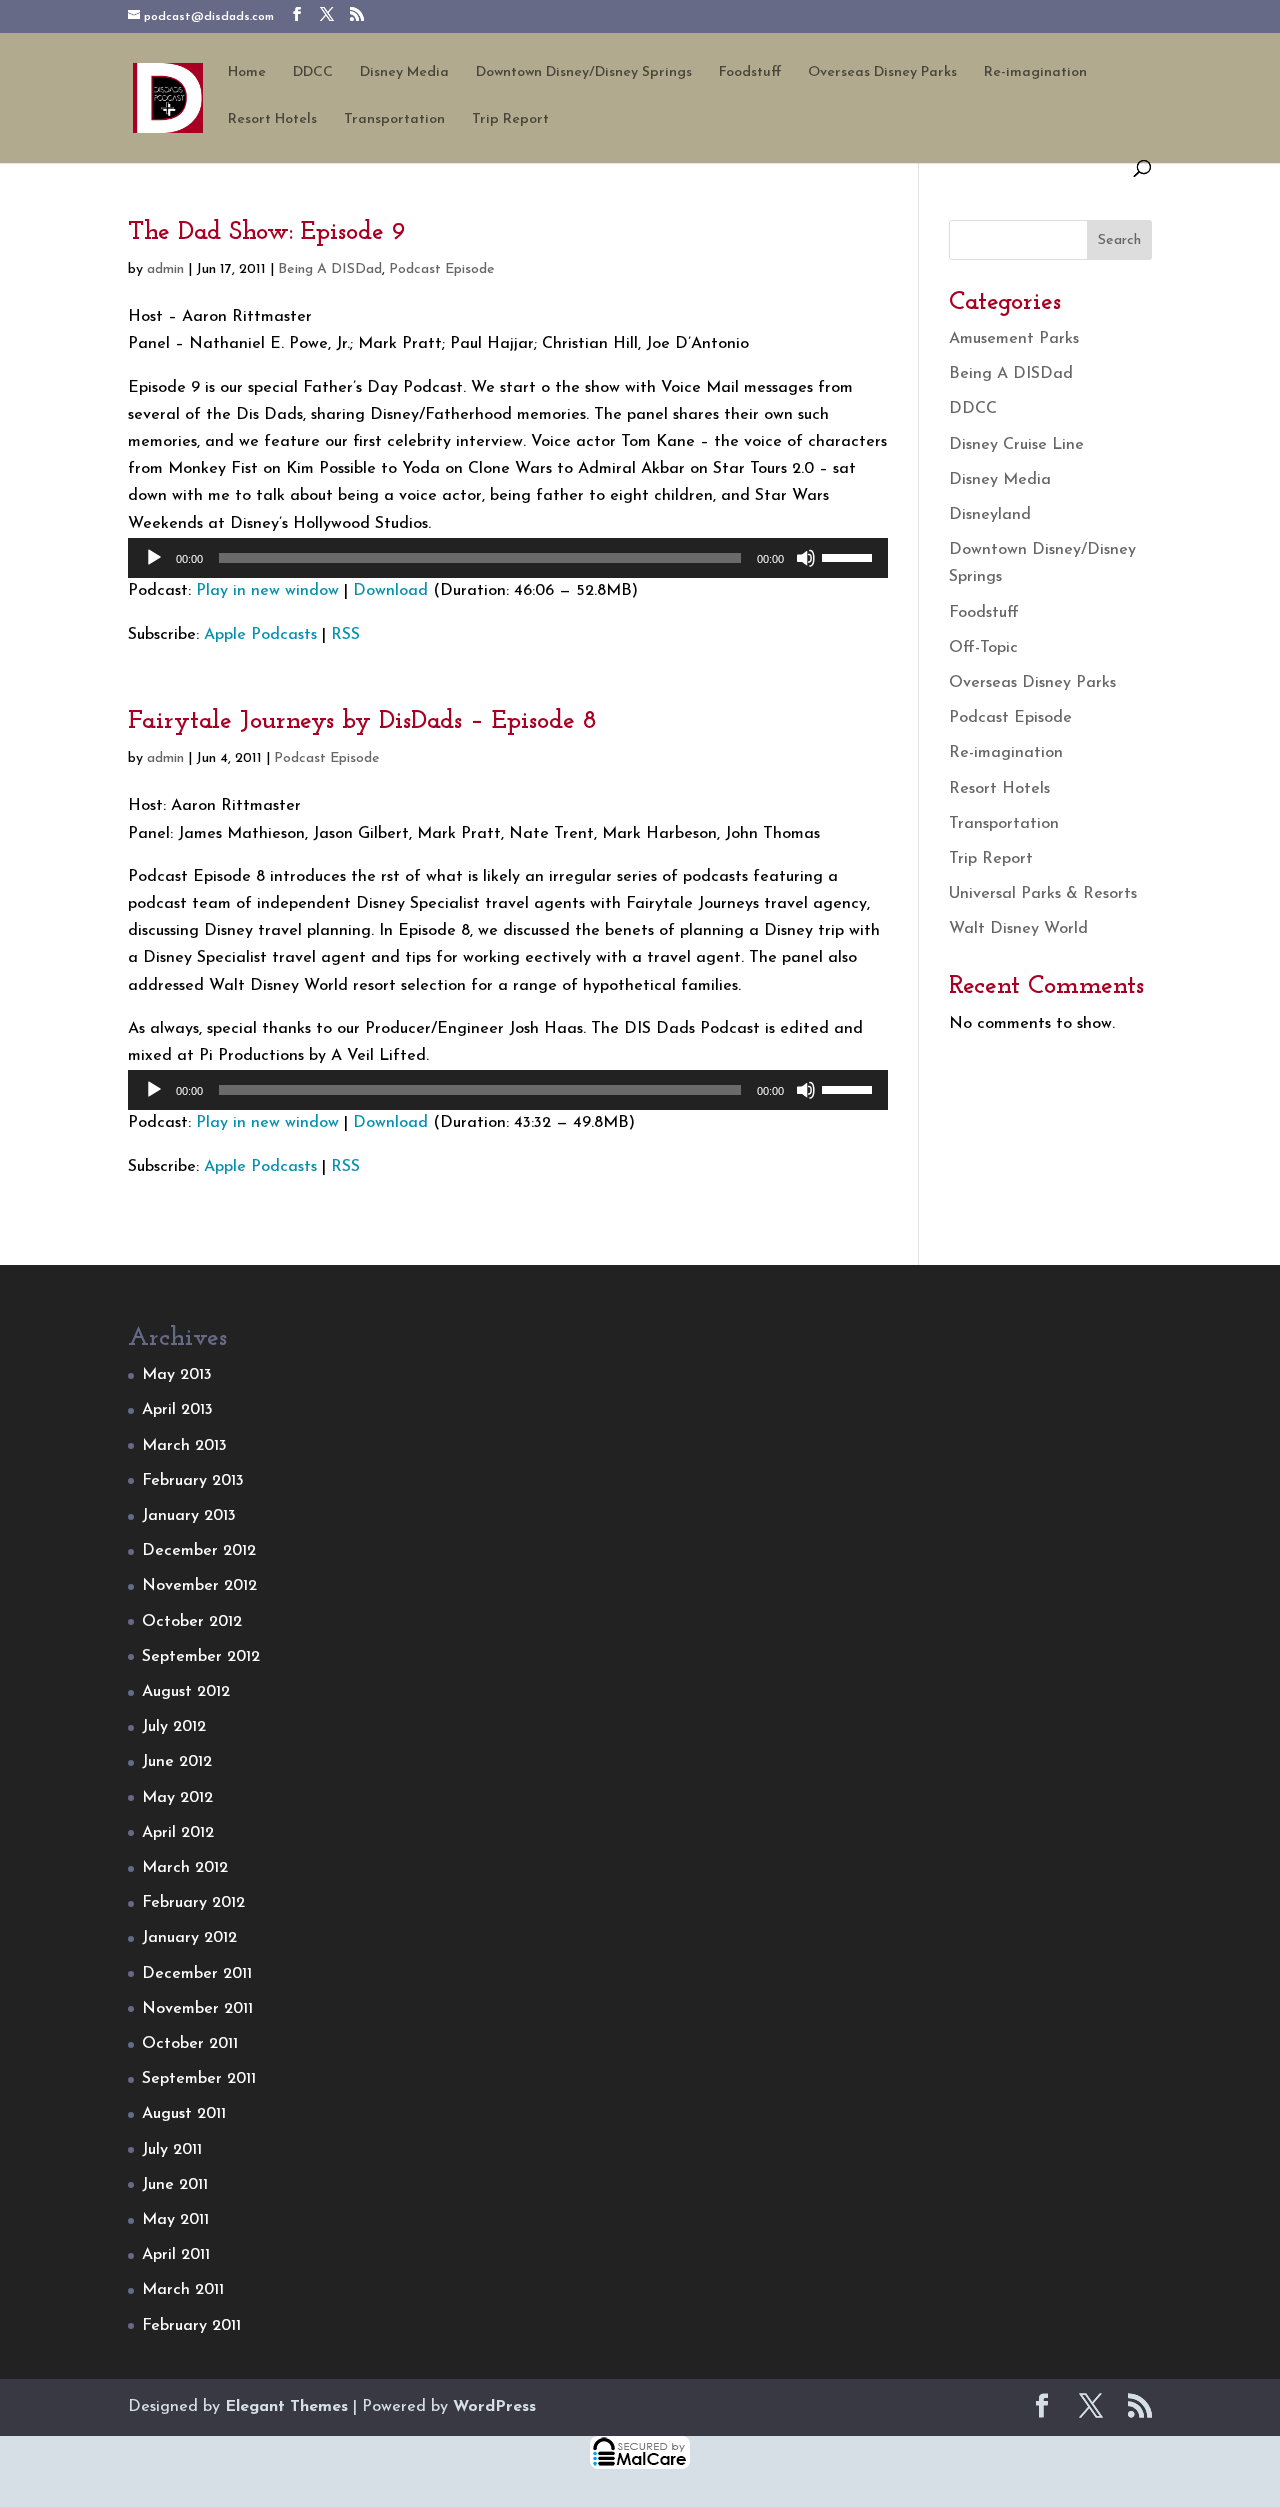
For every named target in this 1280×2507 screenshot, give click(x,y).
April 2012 (178, 1833)
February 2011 (191, 2326)
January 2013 (189, 1516)
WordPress (494, 2407)
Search (1119, 240)
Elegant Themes (286, 2407)
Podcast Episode (442, 269)
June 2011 (175, 2185)
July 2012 (174, 1727)
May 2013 (177, 1375)
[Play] (154, 558)
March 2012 (185, 1868)
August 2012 (186, 1692)
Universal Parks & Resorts (1043, 894)
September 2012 (201, 1657)
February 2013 (193, 1481)
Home (247, 73)
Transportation (394, 120)
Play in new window (267, 591)
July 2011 (172, 2150)
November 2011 (197, 2009)
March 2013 (184, 1446)
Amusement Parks (1014, 339)
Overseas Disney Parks (882, 73)
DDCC (313, 73)
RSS (345, 635)
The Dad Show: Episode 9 (266, 232)
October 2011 (190, 2044)
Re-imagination (1035, 73)
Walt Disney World (1018, 929)
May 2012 (177, 1798)
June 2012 (177, 1762)
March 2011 (183, 2290)
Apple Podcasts (260, 635)
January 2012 (189, 1938)
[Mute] (806, 558)
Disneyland (990, 515)
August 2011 (184, 2114)
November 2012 (199, 1586)
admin (165, 269)
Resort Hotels (272, 120)
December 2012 (199, 1551)
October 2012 (192, 1622)
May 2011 (175, 2220)
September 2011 (199, 2079)
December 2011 (197, 1974)
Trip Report (510, 120)
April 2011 (176, 2255)
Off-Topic (983, 648)
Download (390, 591)
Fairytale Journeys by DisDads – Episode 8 (362, 721)
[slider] (850, 556)
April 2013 (177, 1410)
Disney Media (404, 73)
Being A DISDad (330, 269)
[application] (508, 558)
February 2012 (193, 1903)
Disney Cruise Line (1016, 445)
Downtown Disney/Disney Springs (584, 73)
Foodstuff (750, 73)
